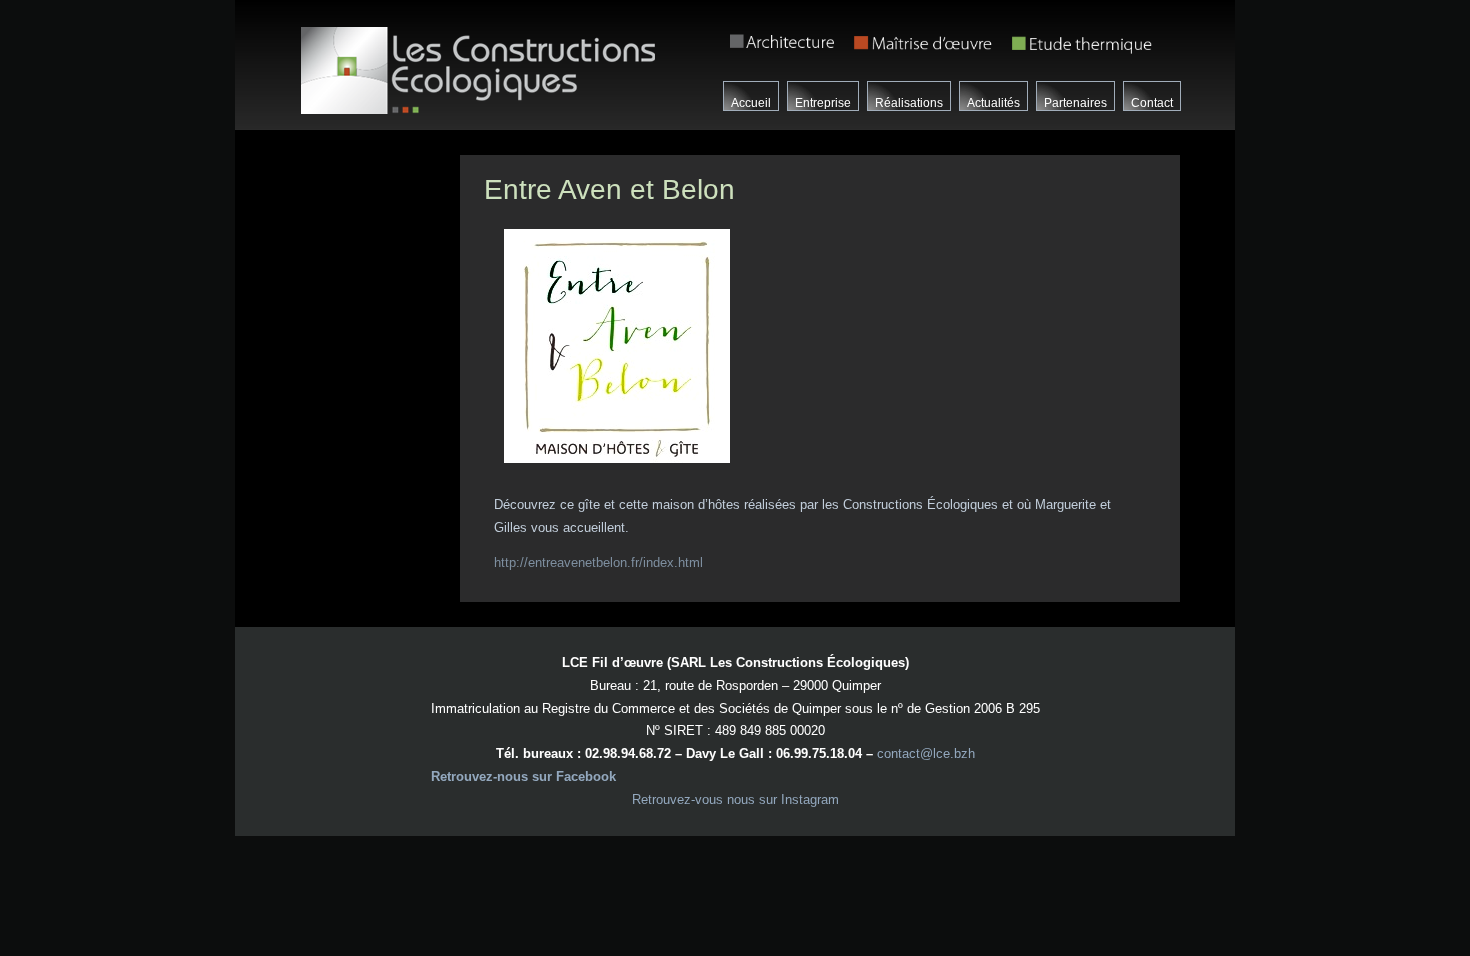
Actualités (993, 103)
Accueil (751, 103)
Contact (1152, 103)
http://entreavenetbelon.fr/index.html (598, 562)
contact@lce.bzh (926, 753)
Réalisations (909, 103)
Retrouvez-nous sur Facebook (523, 776)
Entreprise (823, 103)
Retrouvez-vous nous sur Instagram (735, 799)
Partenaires (1075, 103)
